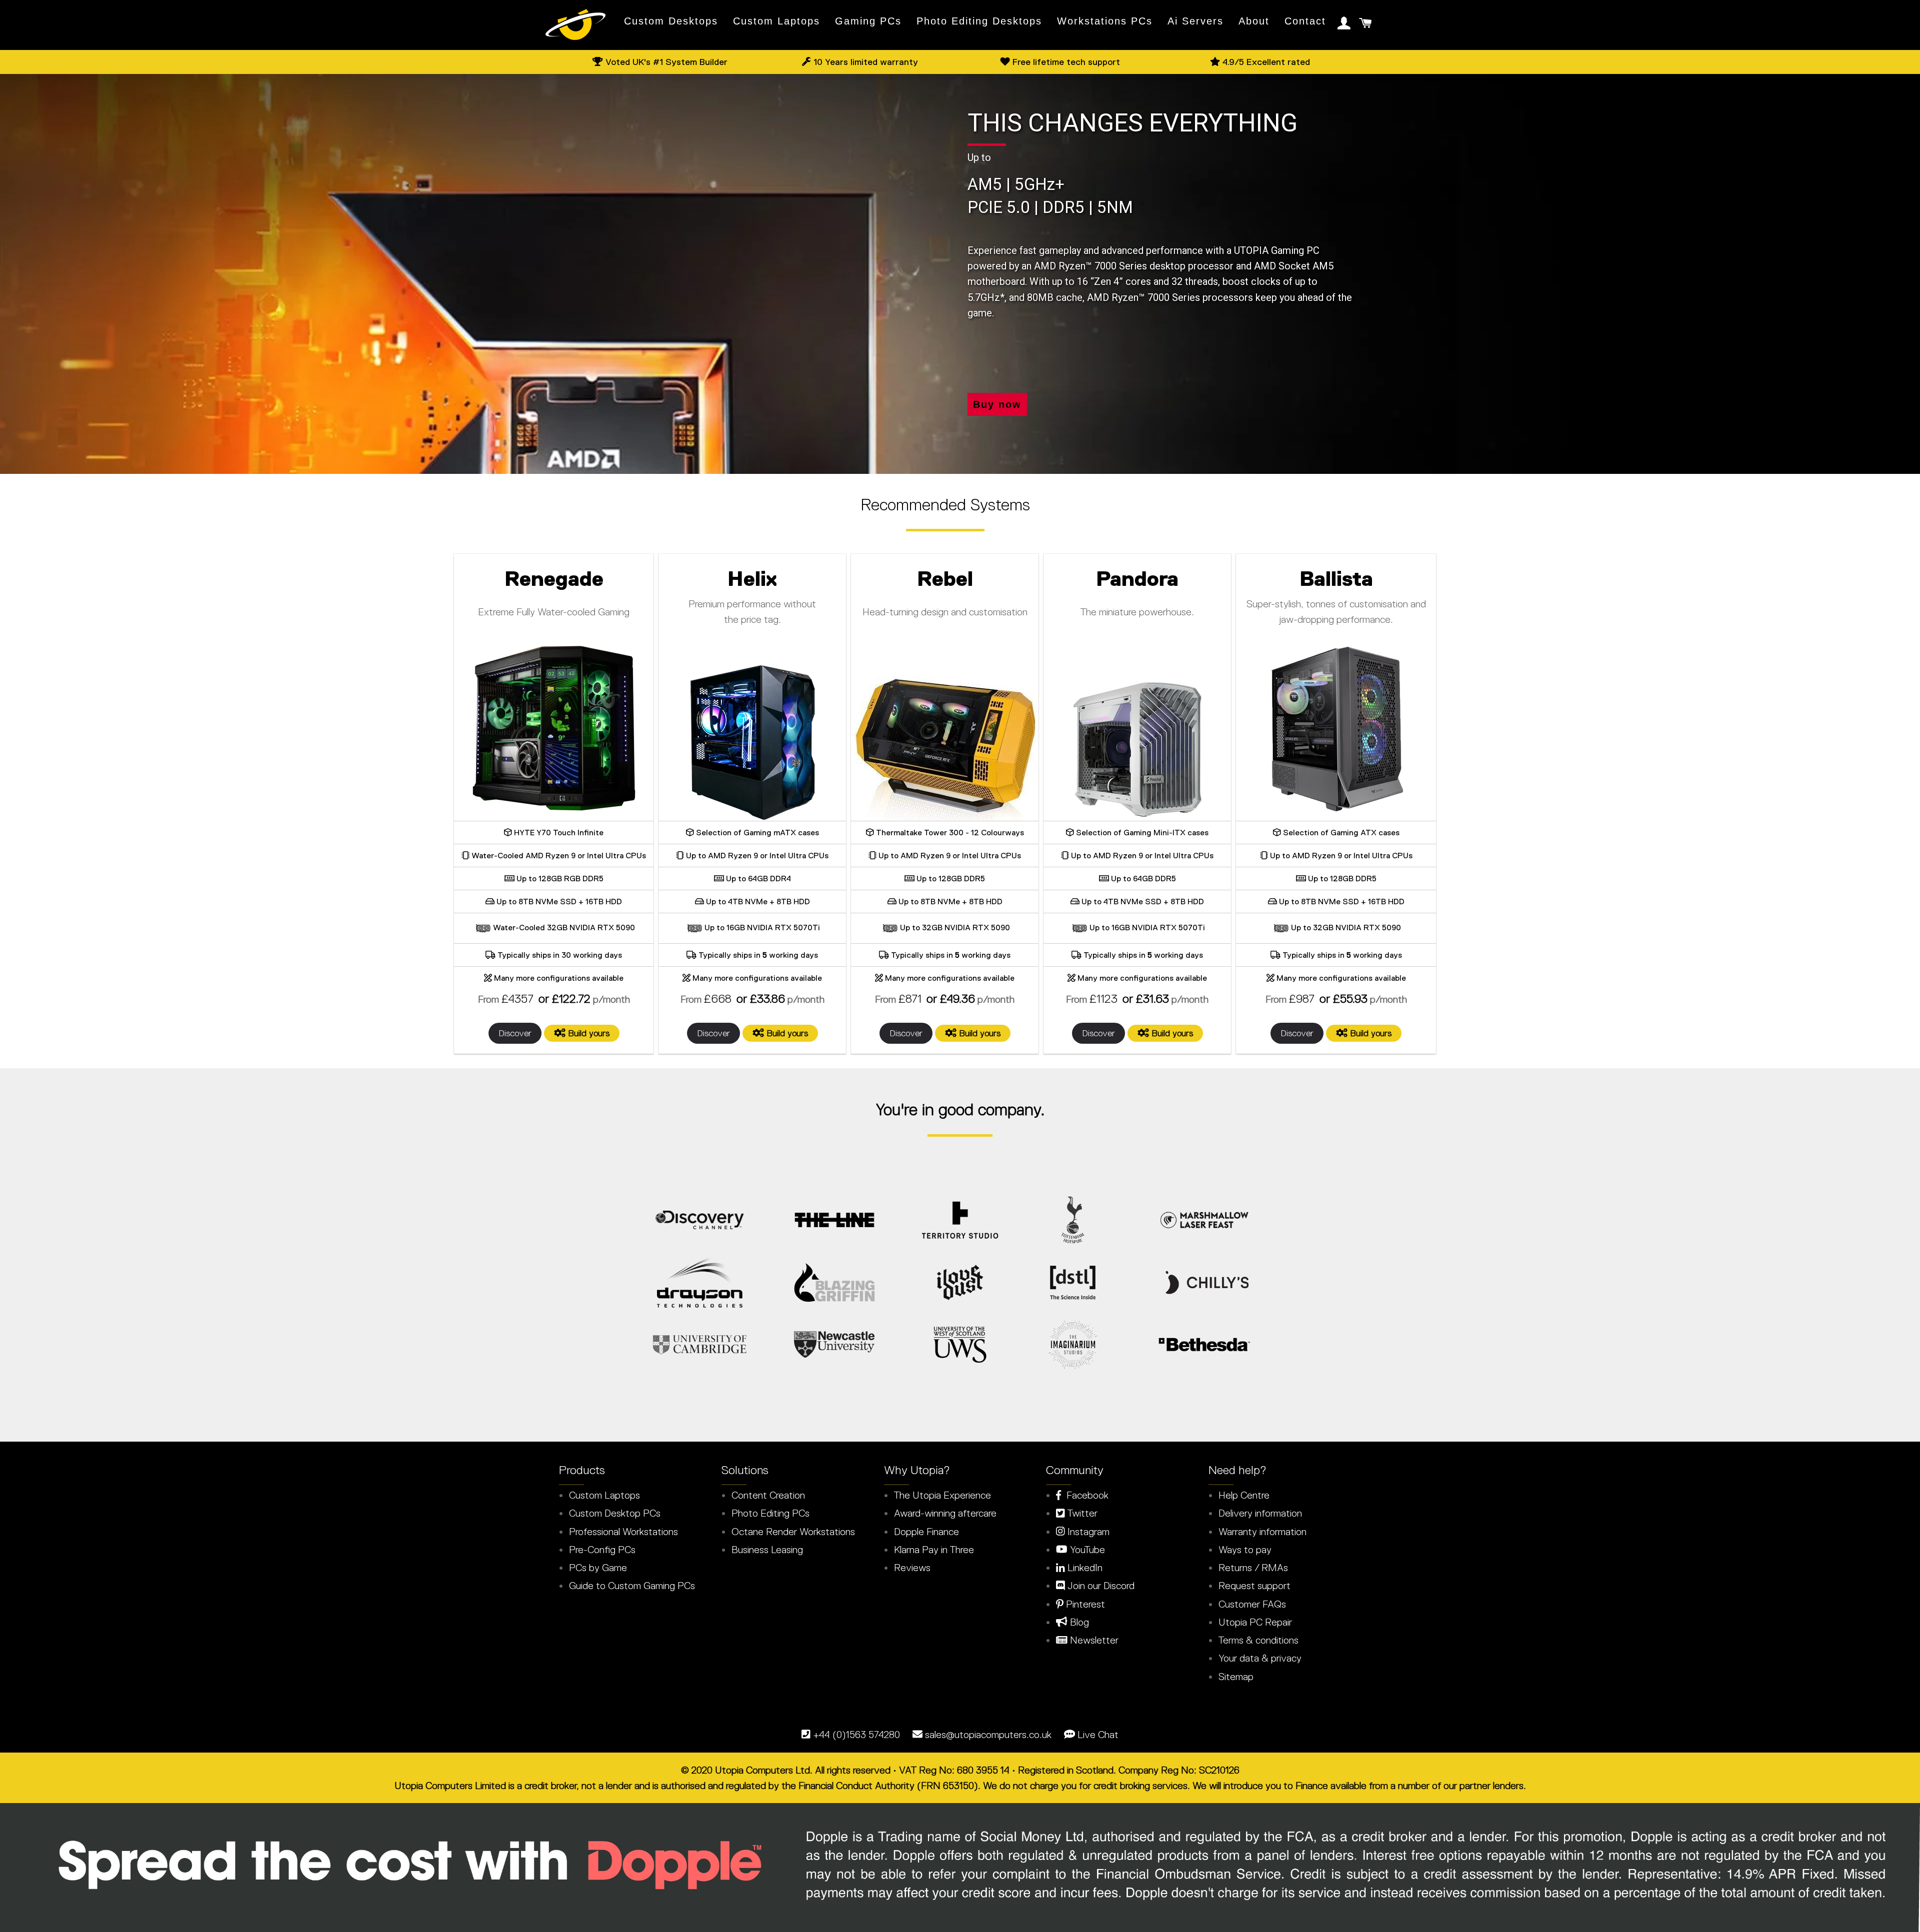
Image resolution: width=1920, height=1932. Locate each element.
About (1254, 21)
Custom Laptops (776, 21)
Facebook (1085, 1495)
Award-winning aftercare (945, 1513)
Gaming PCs (868, 21)
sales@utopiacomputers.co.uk (988, 1735)
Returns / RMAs (1253, 1568)
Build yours (587, 1033)
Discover (515, 1033)
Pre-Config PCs (602, 1550)
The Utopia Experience (942, 1495)
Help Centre (1244, 1495)
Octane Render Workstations (793, 1532)
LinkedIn (1084, 1568)
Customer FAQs (1252, 1604)
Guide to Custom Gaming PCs (632, 1586)
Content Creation (768, 1495)
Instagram (1087, 1532)
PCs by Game (598, 1568)
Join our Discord (1100, 1586)
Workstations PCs (1105, 21)
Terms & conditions (1258, 1640)
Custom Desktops (671, 21)
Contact (1305, 21)
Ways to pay (1245, 1550)
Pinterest (1084, 1604)
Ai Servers (1195, 21)
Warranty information (1262, 1532)
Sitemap (1236, 1677)
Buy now (997, 404)
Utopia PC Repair (1255, 1622)
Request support (1254, 1586)
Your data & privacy (1260, 1658)
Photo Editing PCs (770, 1513)
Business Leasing (767, 1550)
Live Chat (1098, 1735)
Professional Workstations (623, 1532)
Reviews (912, 1568)
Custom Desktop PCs (615, 1513)
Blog (1078, 1622)
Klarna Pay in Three (934, 1550)
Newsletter (1093, 1640)
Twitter (1081, 1513)
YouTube (1086, 1550)
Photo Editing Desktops (979, 21)
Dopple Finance (926, 1532)
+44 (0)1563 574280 (856, 1735)
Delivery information (1260, 1513)
